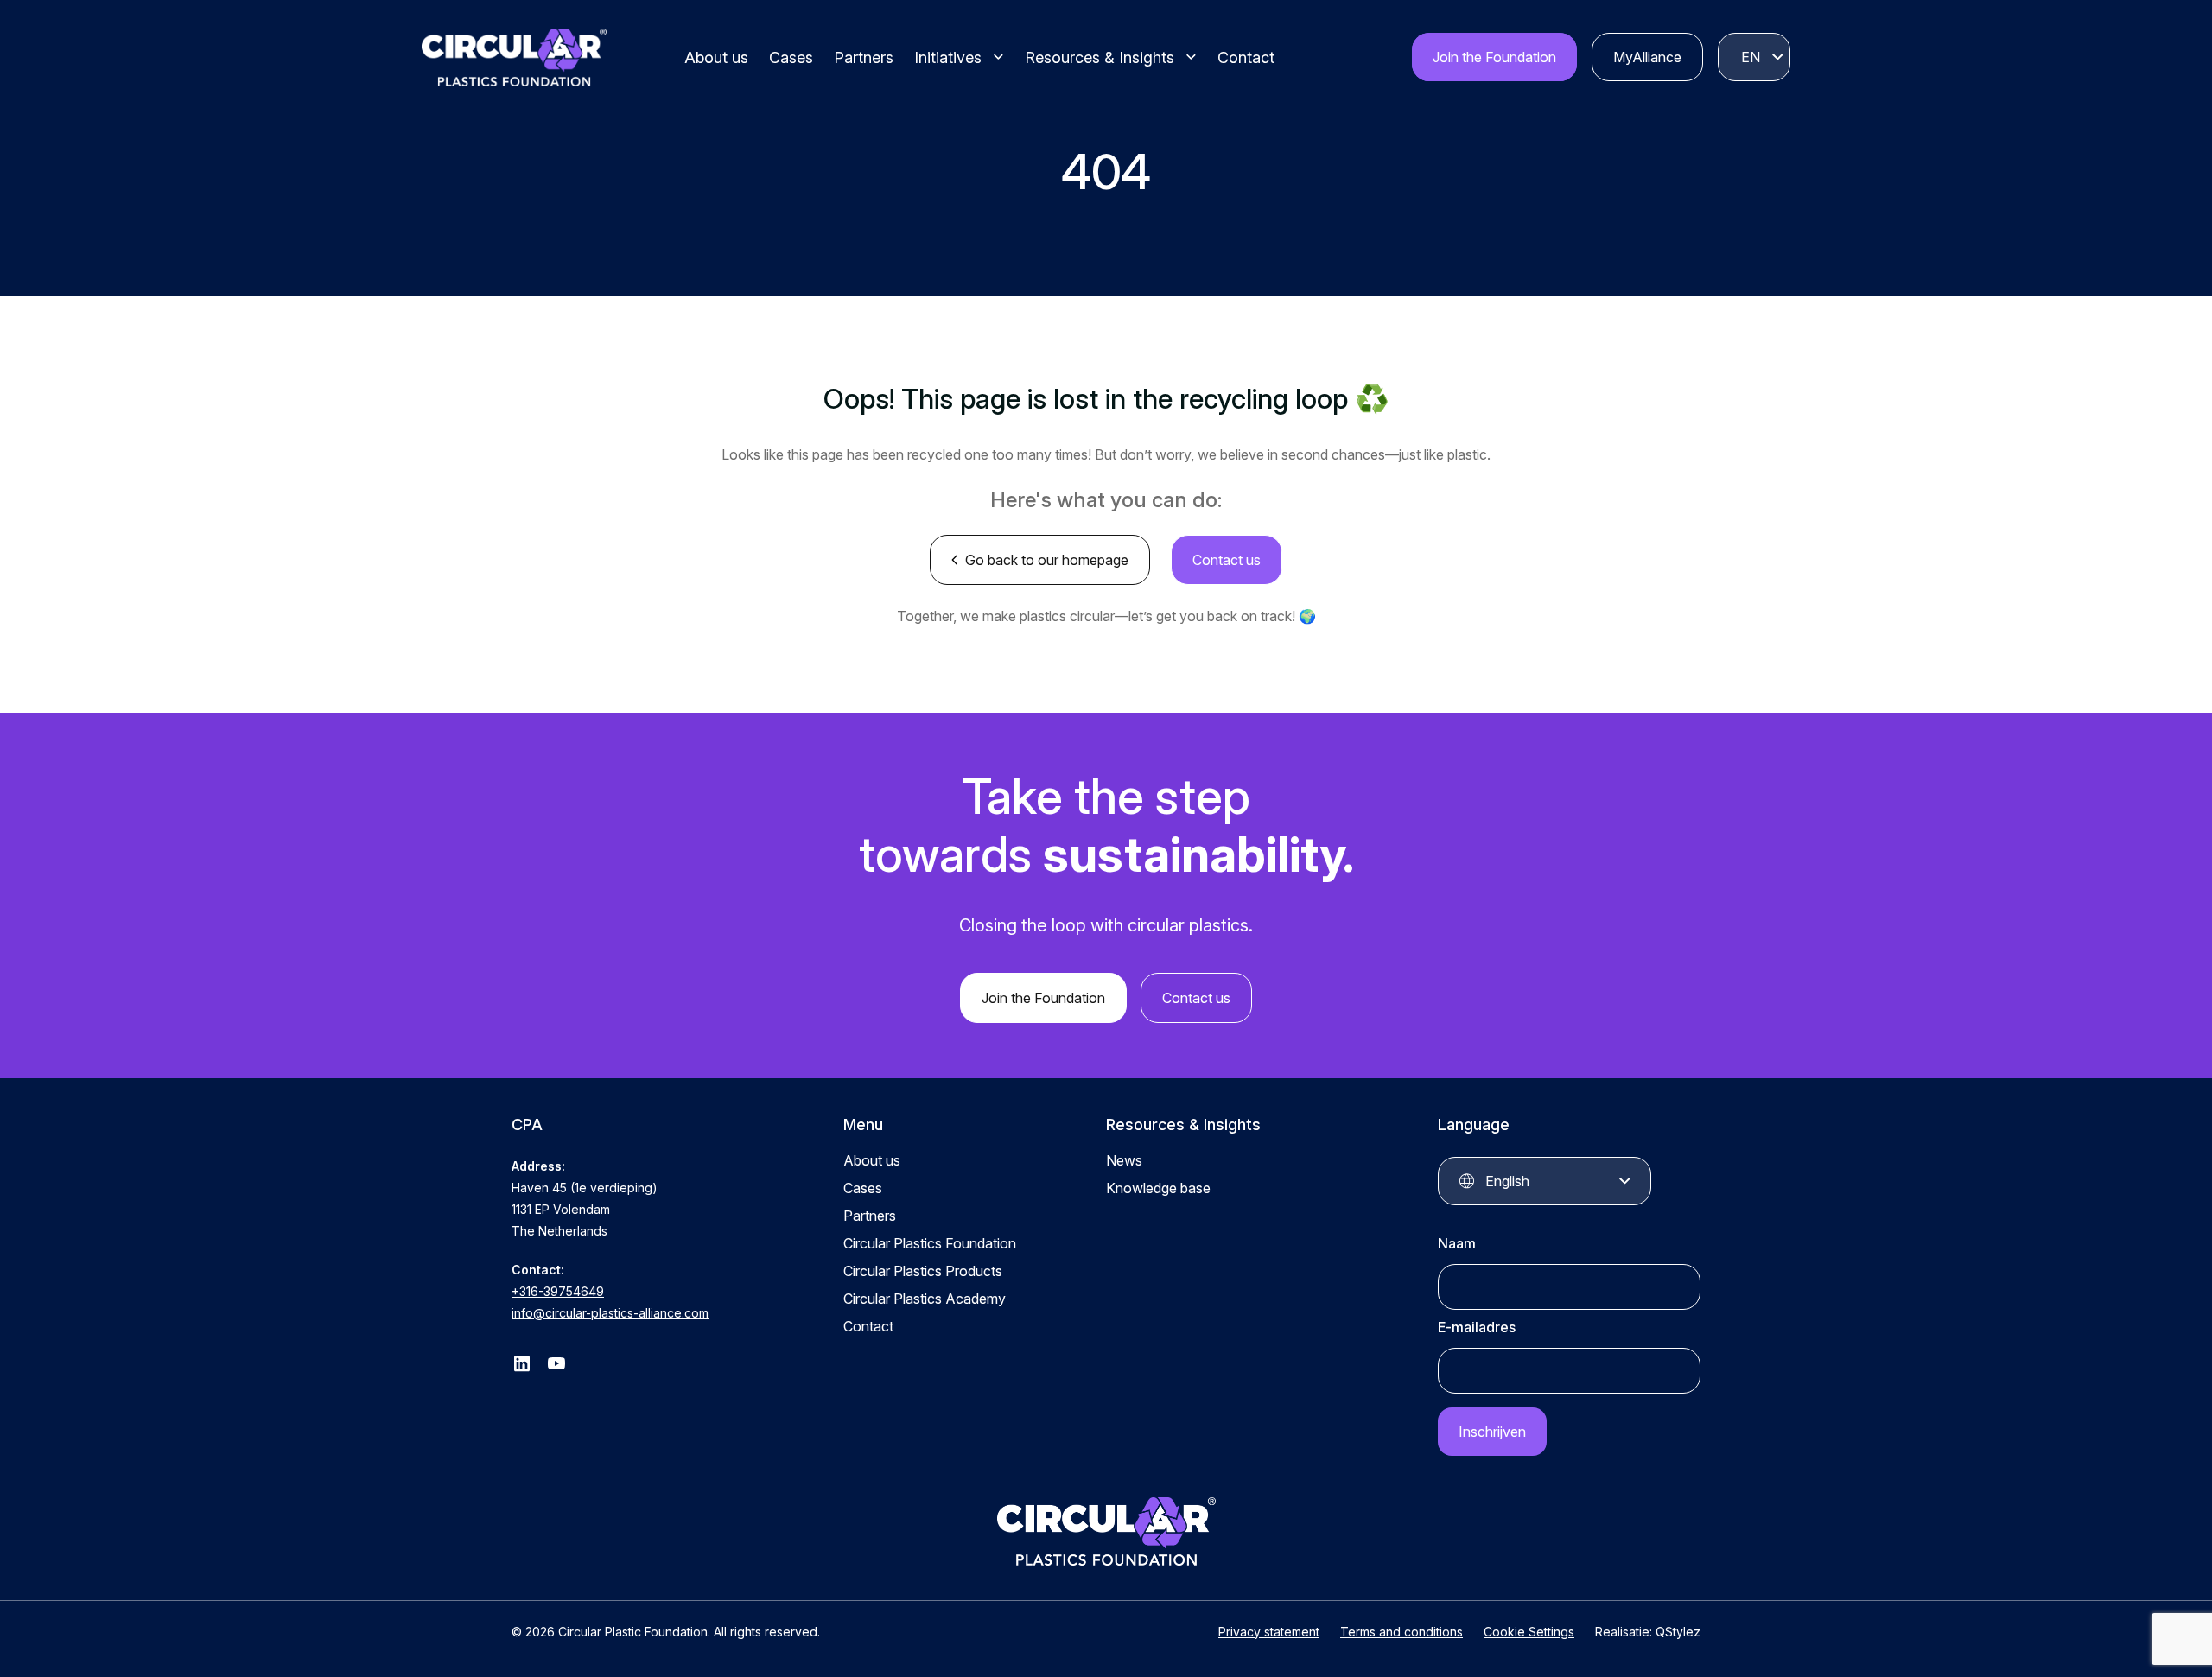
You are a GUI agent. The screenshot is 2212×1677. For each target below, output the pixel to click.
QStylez (1678, 1632)
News (1124, 1160)
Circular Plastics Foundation (930, 1243)
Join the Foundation (1494, 57)
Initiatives (948, 57)
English (1751, 57)
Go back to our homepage (1047, 560)
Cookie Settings (1529, 1632)
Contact (1246, 57)
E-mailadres (1477, 1327)
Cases (791, 57)
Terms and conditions (1402, 1632)
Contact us (1227, 560)
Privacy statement (1269, 1632)
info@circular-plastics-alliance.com (610, 1313)
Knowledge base (1158, 1188)
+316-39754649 (558, 1291)
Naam (1457, 1243)
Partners (864, 57)
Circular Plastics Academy (925, 1299)
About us (716, 57)
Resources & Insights (1100, 57)
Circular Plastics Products (923, 1271)
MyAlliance (1647, 57)
